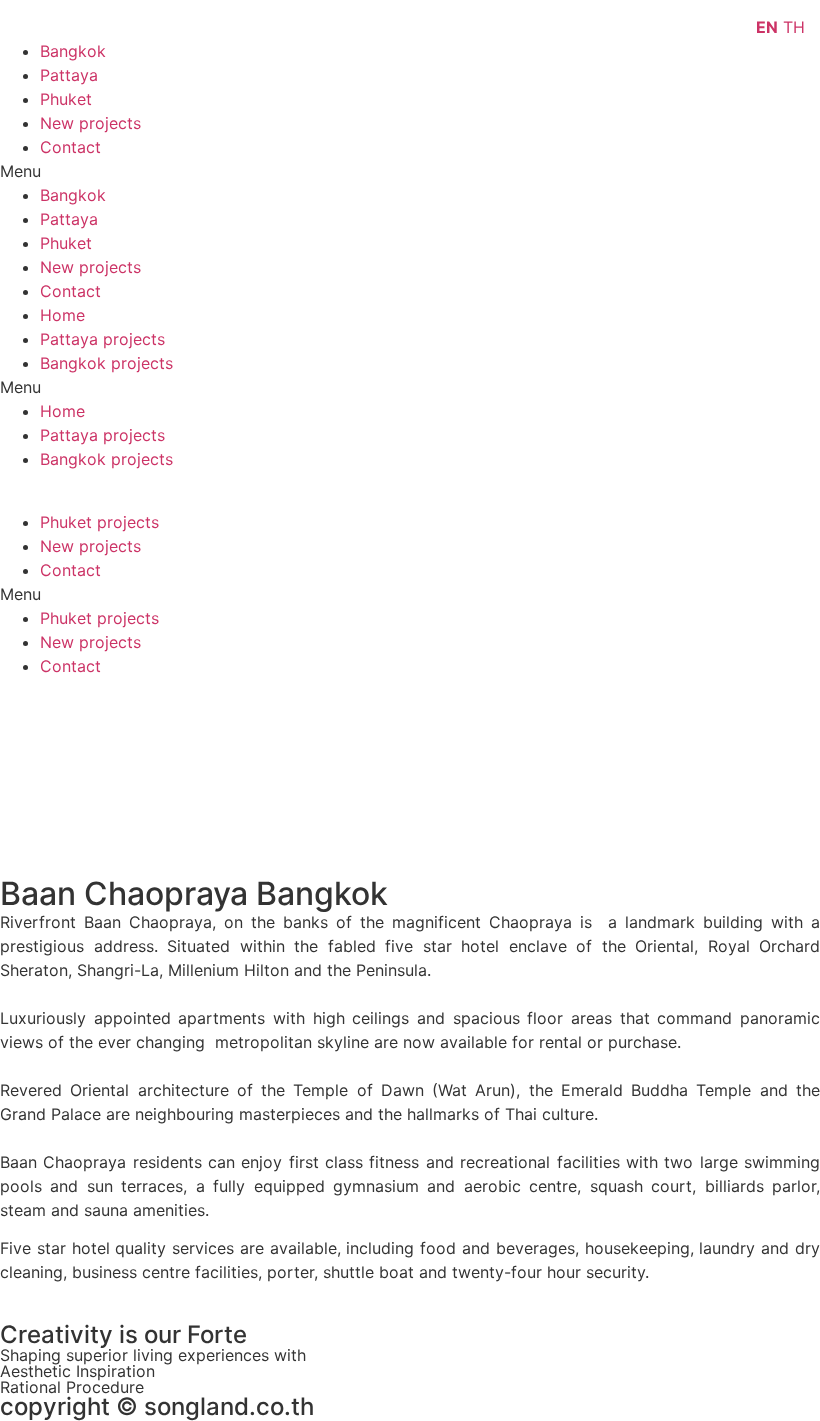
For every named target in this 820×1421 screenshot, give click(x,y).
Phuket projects (99, 522)
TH (794, 27)
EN (767, 27)
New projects (90, 123)
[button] (410, 171)
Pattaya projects (102, 339)
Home (62, 315)
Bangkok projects (106, 363)
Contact (70, 147)
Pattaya (69, 75)
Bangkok (73, 51)
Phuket (66, 99)
